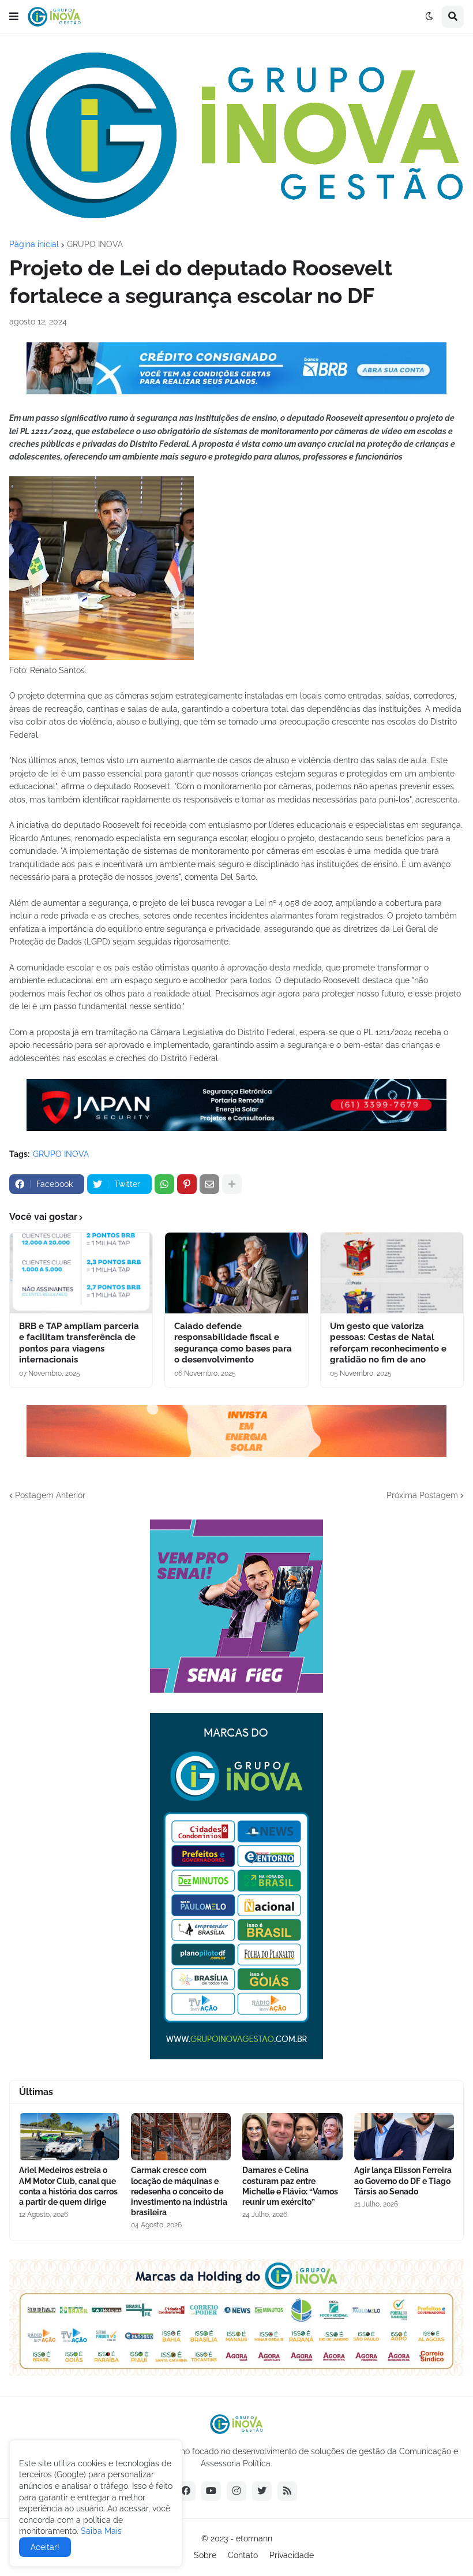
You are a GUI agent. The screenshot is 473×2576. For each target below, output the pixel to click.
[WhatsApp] (164, 1184)
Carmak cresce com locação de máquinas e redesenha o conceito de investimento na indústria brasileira (179, 2191)
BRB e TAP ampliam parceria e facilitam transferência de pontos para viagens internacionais (79, 1343)
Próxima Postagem (422, 1495)
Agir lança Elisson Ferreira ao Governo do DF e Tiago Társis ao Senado (403, 2181)
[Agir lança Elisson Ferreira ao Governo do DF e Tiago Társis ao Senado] (404, 2137)
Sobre (205, 2555)
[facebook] (186, 2491)
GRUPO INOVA (95, 244)
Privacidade (292, 2555)
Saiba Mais (100, 2531)
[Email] (209, 1184)
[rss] (287, 2491)
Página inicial (34, 244)
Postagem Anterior (50, 1495)
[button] (14, 17)
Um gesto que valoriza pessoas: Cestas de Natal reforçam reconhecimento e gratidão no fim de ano (388, 1343)
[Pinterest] (187, 1184)
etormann (254, 2538)
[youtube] (211, 2491)
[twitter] (262, 2491)
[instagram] (236, 2491)
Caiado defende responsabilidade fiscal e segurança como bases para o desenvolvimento (233, 1343)
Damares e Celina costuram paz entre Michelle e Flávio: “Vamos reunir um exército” (290, 2186)
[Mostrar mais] (232, 1184)
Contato (243, 2555)
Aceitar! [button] (45, 2547)
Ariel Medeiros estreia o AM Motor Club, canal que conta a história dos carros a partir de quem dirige (68, 2186)
